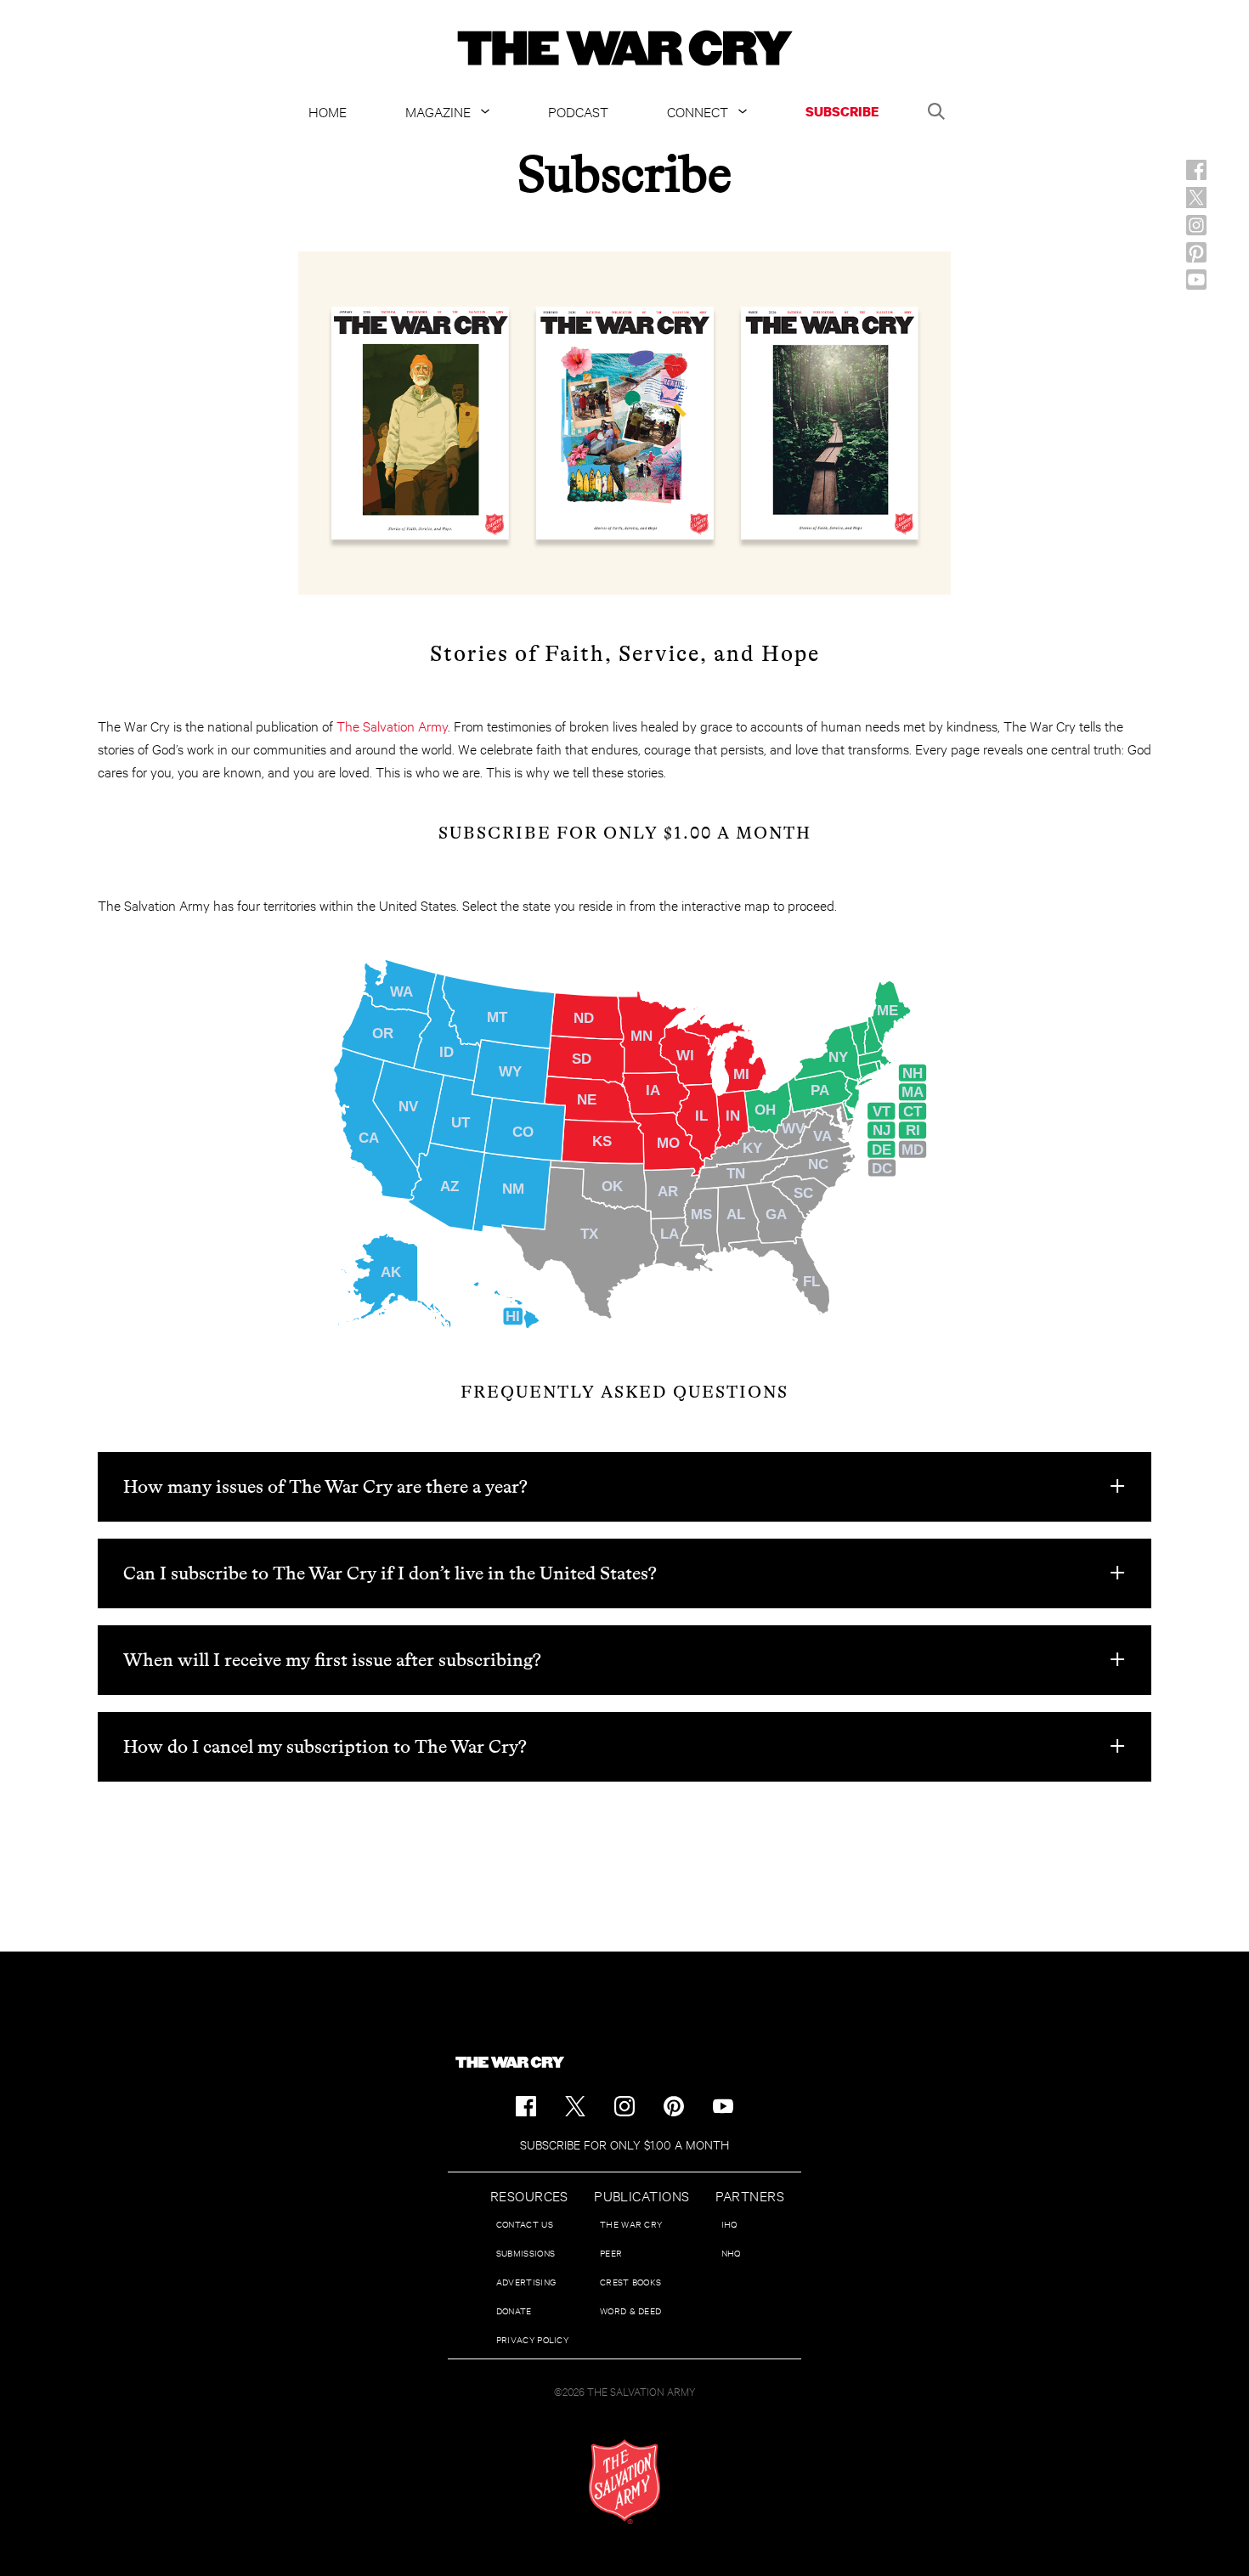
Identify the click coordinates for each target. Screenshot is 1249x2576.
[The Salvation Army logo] (624, 2482)
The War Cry (631, 2224)
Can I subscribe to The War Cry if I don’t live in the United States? (390, 1573)
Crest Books (630, 2282)
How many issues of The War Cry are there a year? (325, 1486)
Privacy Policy (532, 2339)
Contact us (525, 2224)
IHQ (729, 2224)
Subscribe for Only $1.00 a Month (624, 2144)
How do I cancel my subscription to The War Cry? (325, 1746)
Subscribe (842, 111)
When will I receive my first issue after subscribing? (332, 1660)
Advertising (526, 2282)
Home (328, 111)
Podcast (578, 111)
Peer (611, 2253)
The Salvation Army (392, 725)
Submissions (526, 2253)
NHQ (731, 2253)
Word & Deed (630, 2310)
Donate (514, 2310)
